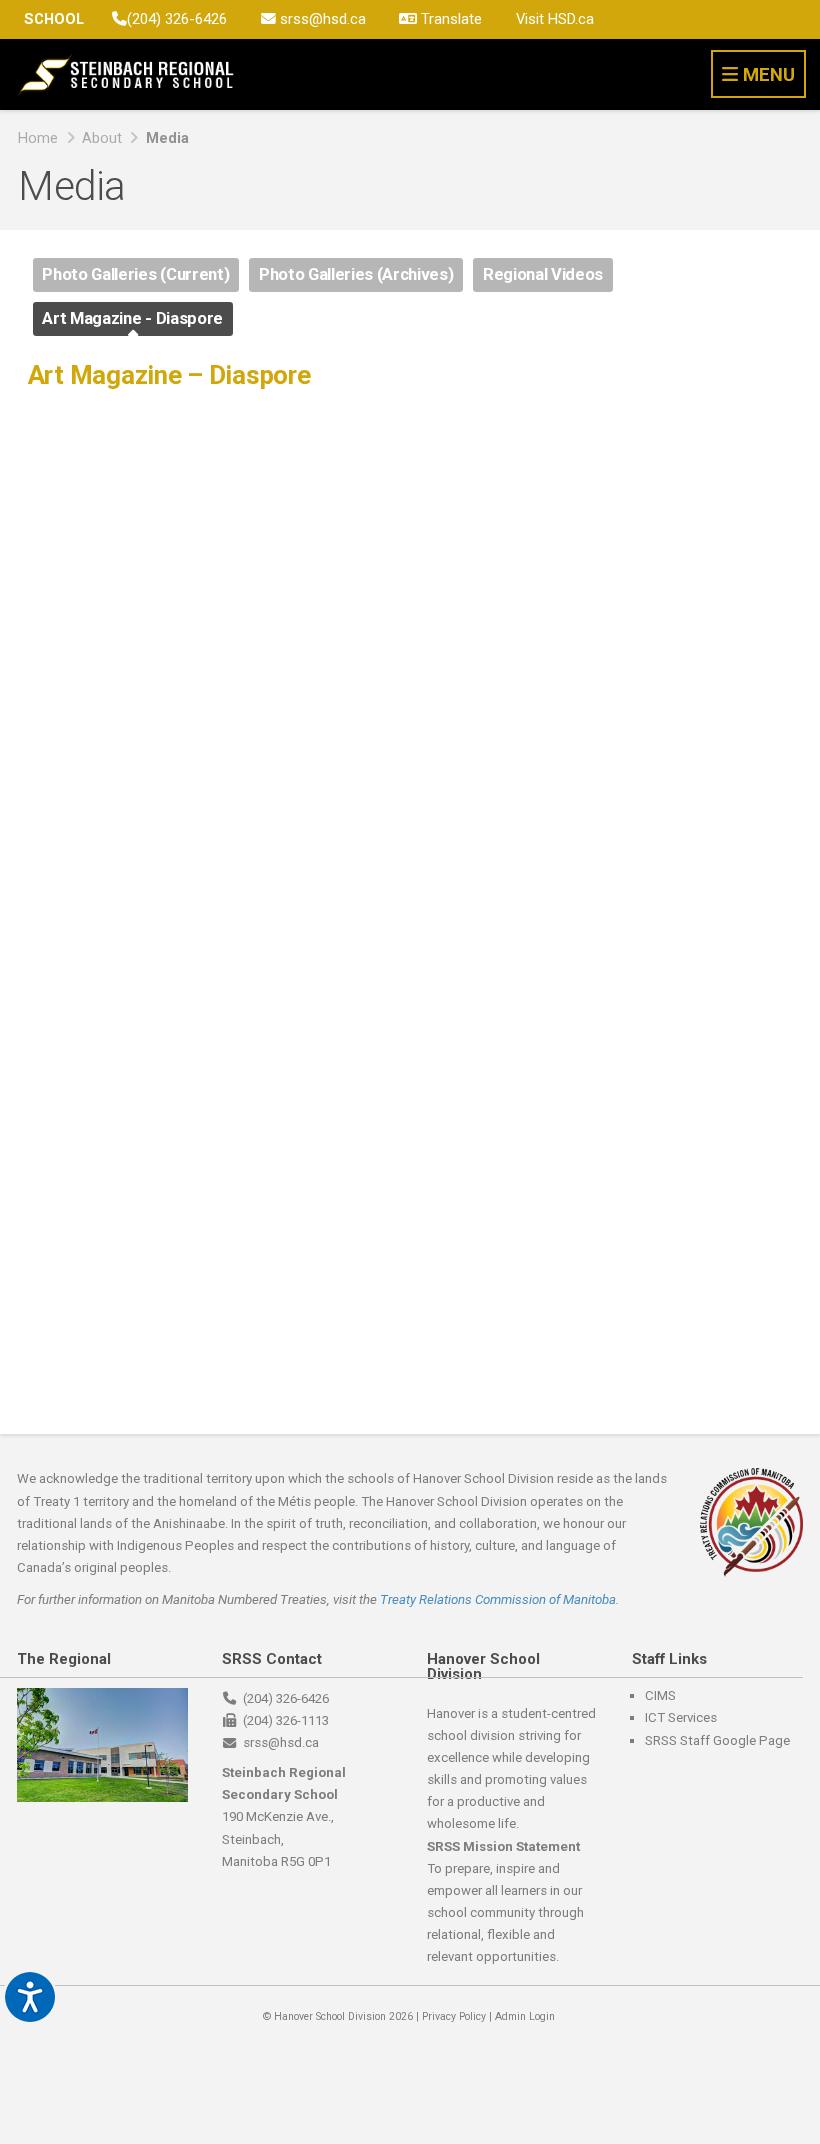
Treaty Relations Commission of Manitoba (498, 1599)
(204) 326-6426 (177, 19)
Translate (449, 19)
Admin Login (525, 2016)
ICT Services (681, 1717)
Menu (766, 74)
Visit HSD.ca (555, 19)
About (102, 138)
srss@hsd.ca (321, 19)
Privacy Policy (454, 2016)
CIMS (660, 1695)
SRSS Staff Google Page (717, 1740)
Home (38, 138)
